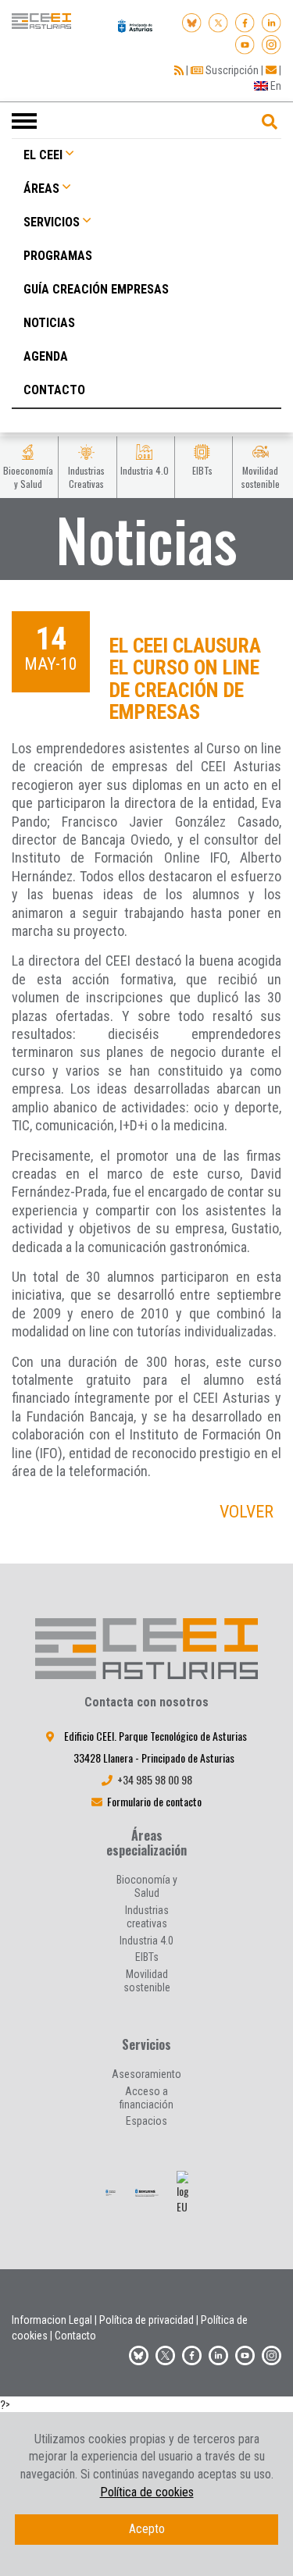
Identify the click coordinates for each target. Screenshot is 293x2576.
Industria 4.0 (146, 1941)
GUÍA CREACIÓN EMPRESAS (96, 289)
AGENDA (46, 356)
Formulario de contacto (154, 1801)
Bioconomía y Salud (147, 1886)
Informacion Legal (52, 2320)
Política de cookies (147, 2492)
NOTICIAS (49, 323)
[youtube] (245, 42)
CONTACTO (54, 390)
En (275, 86)
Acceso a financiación (146, 2098)
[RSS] (179, 70)
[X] (218, 21)
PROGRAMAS (58, 256)
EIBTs (147, 1957)
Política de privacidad (146, 2320)
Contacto (75, 2336)
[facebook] (245, 21)
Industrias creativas (147, 1917)
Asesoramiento (146, 2074)
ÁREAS (41, 189)
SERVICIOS (52, 222)
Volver (247, 1512)
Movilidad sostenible (147, 1981)
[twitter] (165, 2353)
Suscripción (231, 70)
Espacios (146, 2121)
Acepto (147, 2529)
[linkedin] (272, 21)
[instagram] (272, 42)
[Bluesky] (192, 21)
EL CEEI (43, 155)
